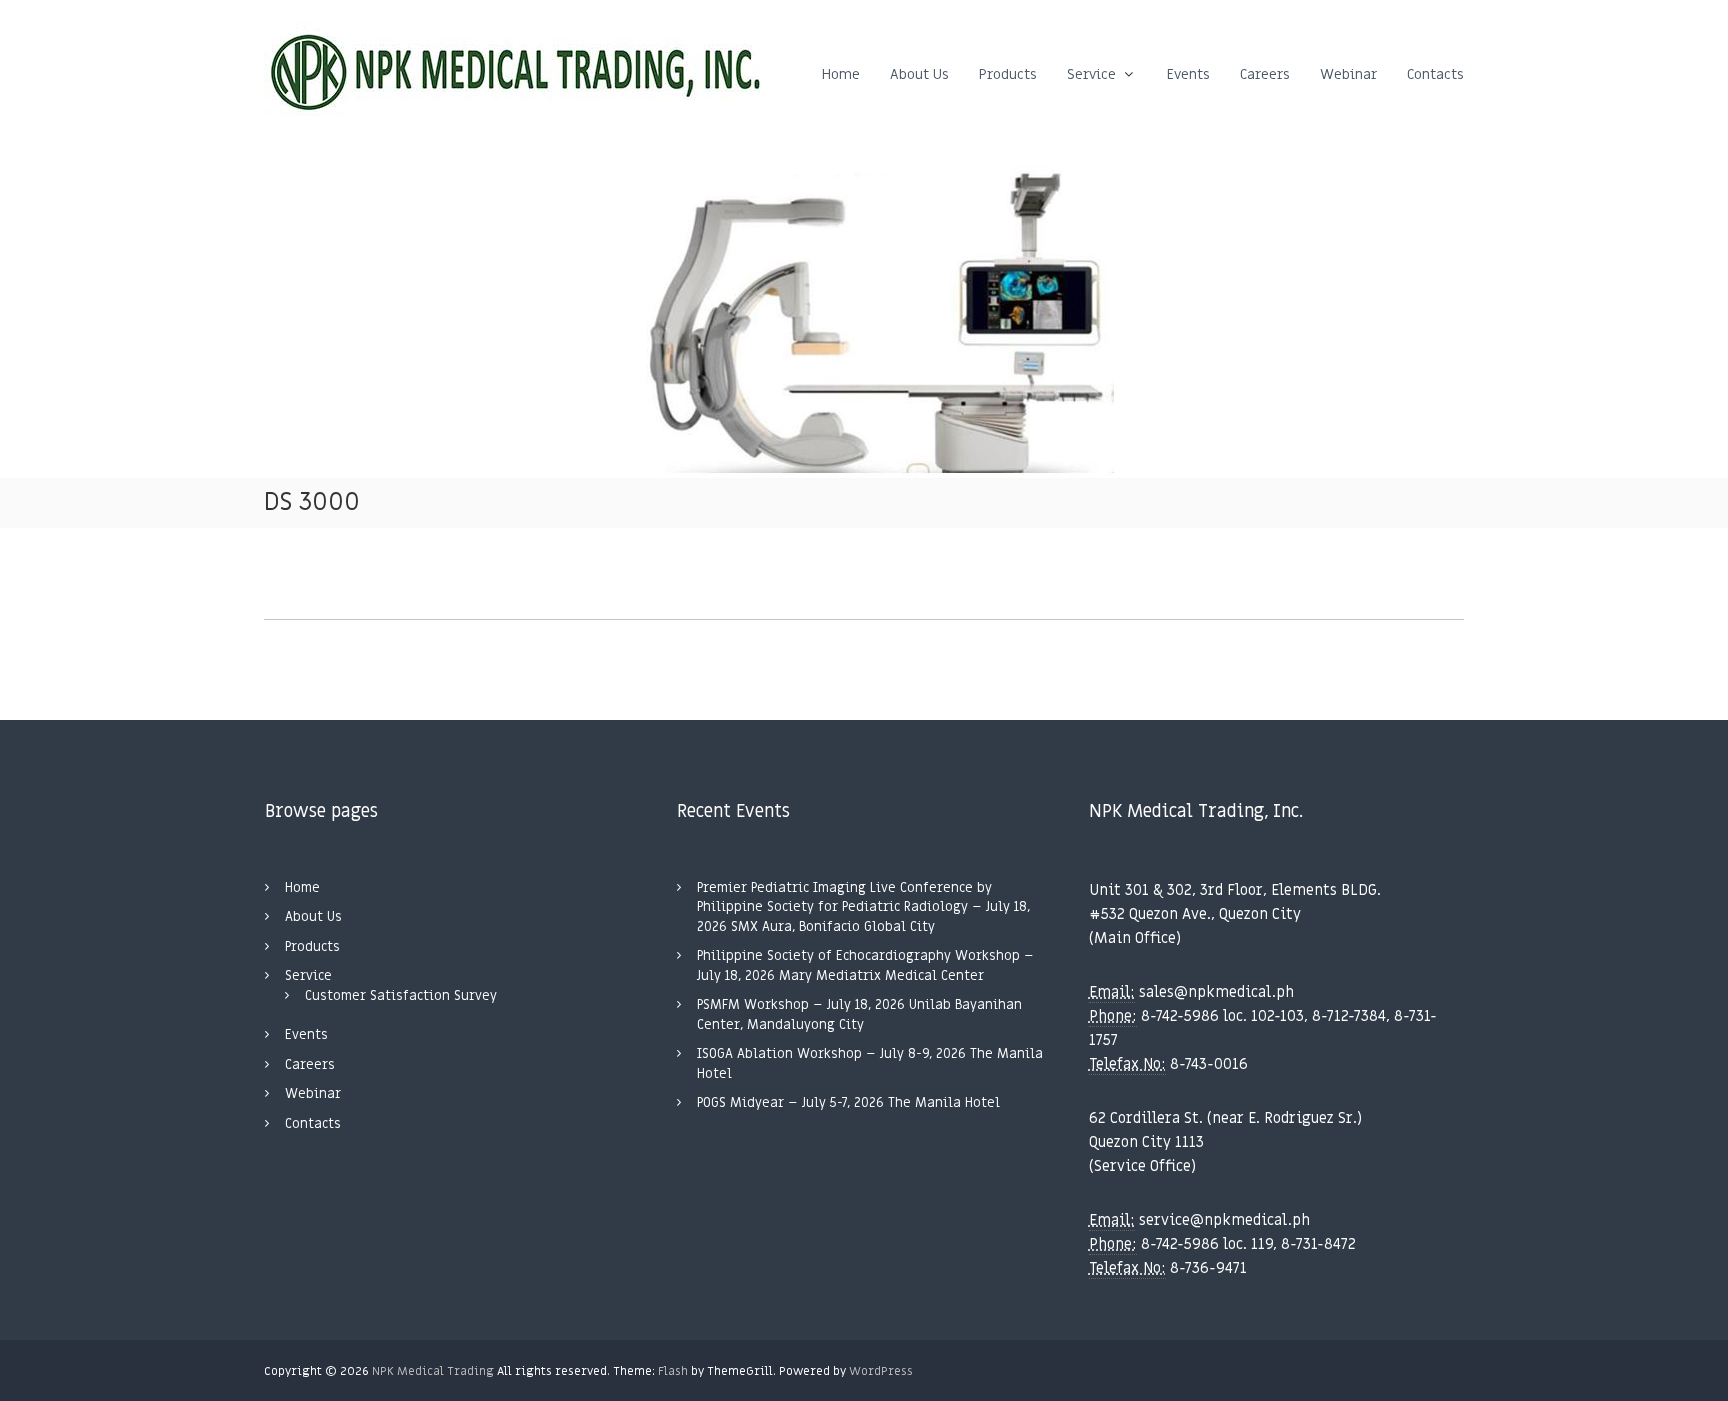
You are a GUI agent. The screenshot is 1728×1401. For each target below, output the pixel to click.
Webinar (1348, 74)
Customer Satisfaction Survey (401, 995)
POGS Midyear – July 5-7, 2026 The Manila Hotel (848, 1102)
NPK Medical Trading (433, 1371)
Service (1091, 74)
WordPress (881, 1371)
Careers (1265, 74)
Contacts (1435, 74)
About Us (919, 74)
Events (1188, 74)
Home (841, 74)
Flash (673, 1371)
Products (1008, 74)
